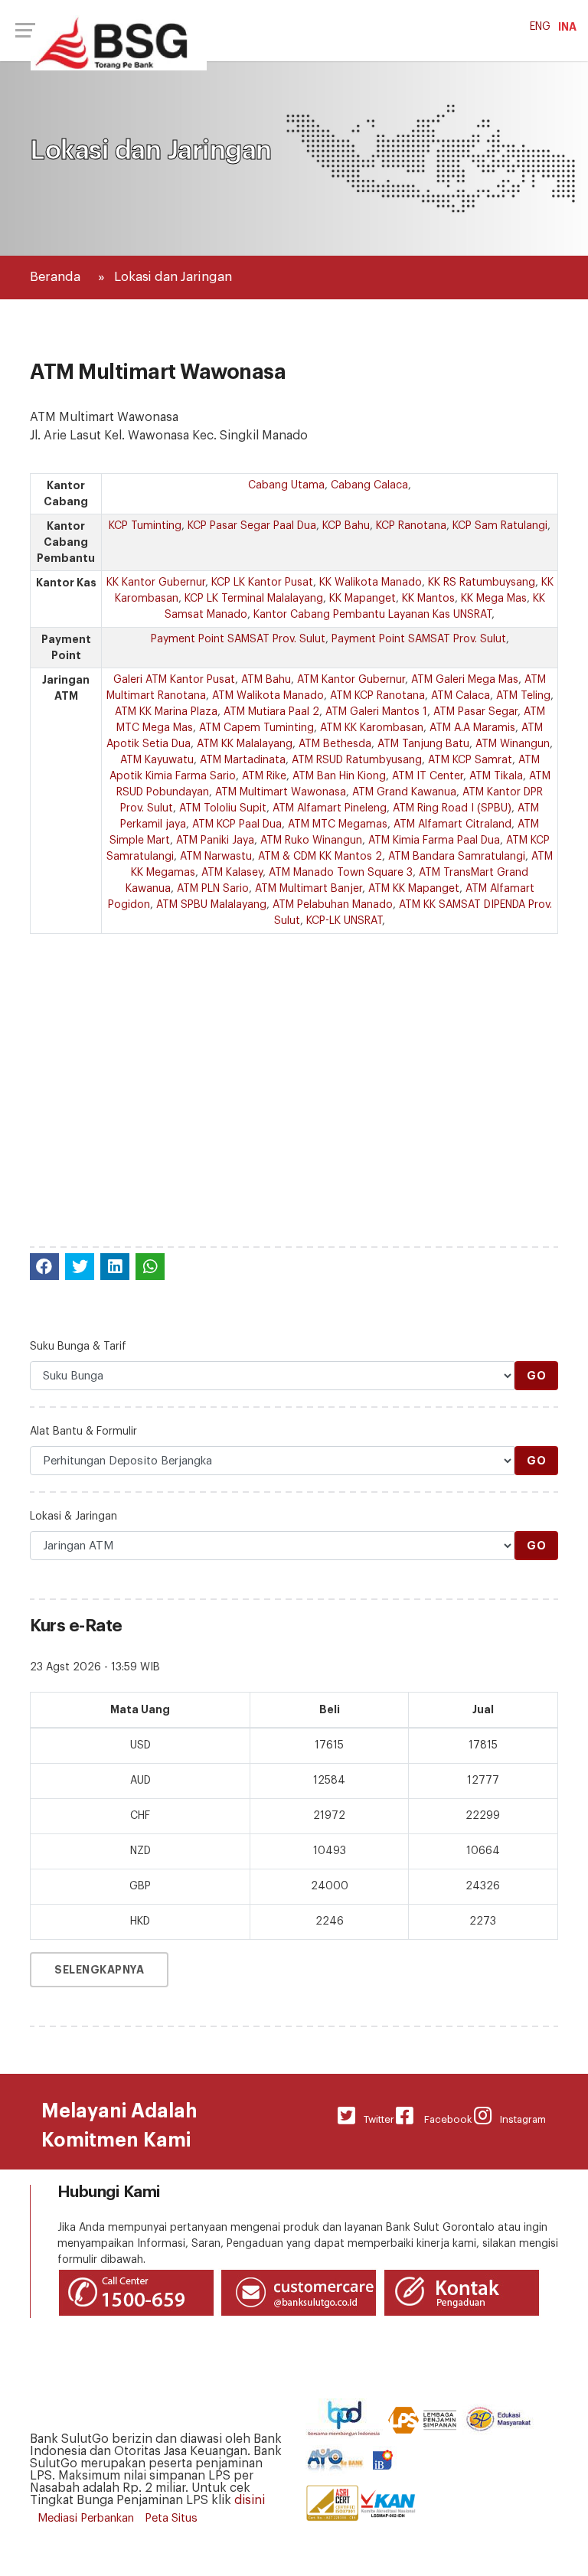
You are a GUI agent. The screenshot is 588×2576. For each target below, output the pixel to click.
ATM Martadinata (243, 760)
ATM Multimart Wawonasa (281, 792)
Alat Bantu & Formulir (83, 1432)
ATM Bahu (266, 680)
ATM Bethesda (335, 744)
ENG (540, 27)
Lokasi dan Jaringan (173, 277)
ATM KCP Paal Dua (237, 824)
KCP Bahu (346, 526)
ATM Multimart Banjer (309, 889)
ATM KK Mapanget (414, 889)
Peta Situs (171, 2518)
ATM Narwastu (216, 857)
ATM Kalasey (232, 873)
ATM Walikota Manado (268, 696)
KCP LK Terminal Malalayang (254, 599)
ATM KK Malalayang (245, 744)
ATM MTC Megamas (338, 824)
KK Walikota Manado (371, 583)
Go (536, 1376)
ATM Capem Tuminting (256, 728)
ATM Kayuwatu (157, 760)
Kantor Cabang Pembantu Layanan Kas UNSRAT (372, 615)
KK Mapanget (363, 599)
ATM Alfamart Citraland (452, 824)
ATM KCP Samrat (470, 760)
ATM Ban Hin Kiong (339, 776)
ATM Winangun (513, 744)
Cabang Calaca (369, 485)
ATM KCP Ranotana (377, 696)
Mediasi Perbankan (86, 2518)
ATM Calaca (461, 696)
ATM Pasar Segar (475, 712)
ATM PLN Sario (213, 889)
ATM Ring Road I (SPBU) (452, 808)
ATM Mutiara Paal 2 (271, 712)
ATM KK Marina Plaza (166, 712)
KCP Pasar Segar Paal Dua (252, 526)
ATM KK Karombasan (372, 728)
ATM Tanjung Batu (423, 744)
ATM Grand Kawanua (404, 792)
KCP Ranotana (411, 526)
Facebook (443, 2119)
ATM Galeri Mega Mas (465, 680)
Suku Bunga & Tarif (78, 1347)
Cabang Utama (286, 485)
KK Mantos (428, 599)
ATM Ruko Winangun (311, 841)
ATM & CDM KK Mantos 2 (320, 857)
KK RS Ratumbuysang (482, 583)
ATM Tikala (496, 776)
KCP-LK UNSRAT (344, 921)
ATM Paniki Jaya (215, 841)
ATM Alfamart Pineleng (330, 808)
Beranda (55, 277)
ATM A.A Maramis (472, 728)
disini (250, 2500)
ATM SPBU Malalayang (211, 905)
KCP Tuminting (145, 526)
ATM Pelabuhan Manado (333, 905)
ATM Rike (264, 776)
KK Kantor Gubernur (156, 583)
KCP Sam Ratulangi (500, 526)
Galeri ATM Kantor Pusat (174, 680)
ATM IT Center (428, 776)
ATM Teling (523, 696)
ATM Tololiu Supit (223, 808)
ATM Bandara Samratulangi (457, 857)
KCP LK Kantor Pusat (262, 583)
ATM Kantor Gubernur (351, 680)
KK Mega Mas (494, 599)
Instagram (519, 2119)
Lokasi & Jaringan (73, 1517)
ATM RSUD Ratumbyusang (357, 760)
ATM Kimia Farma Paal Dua (434, 841)
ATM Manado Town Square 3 (341, 873)
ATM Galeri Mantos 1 (376, 712)
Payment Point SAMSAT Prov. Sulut (238, 639)
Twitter (375, 2119)
